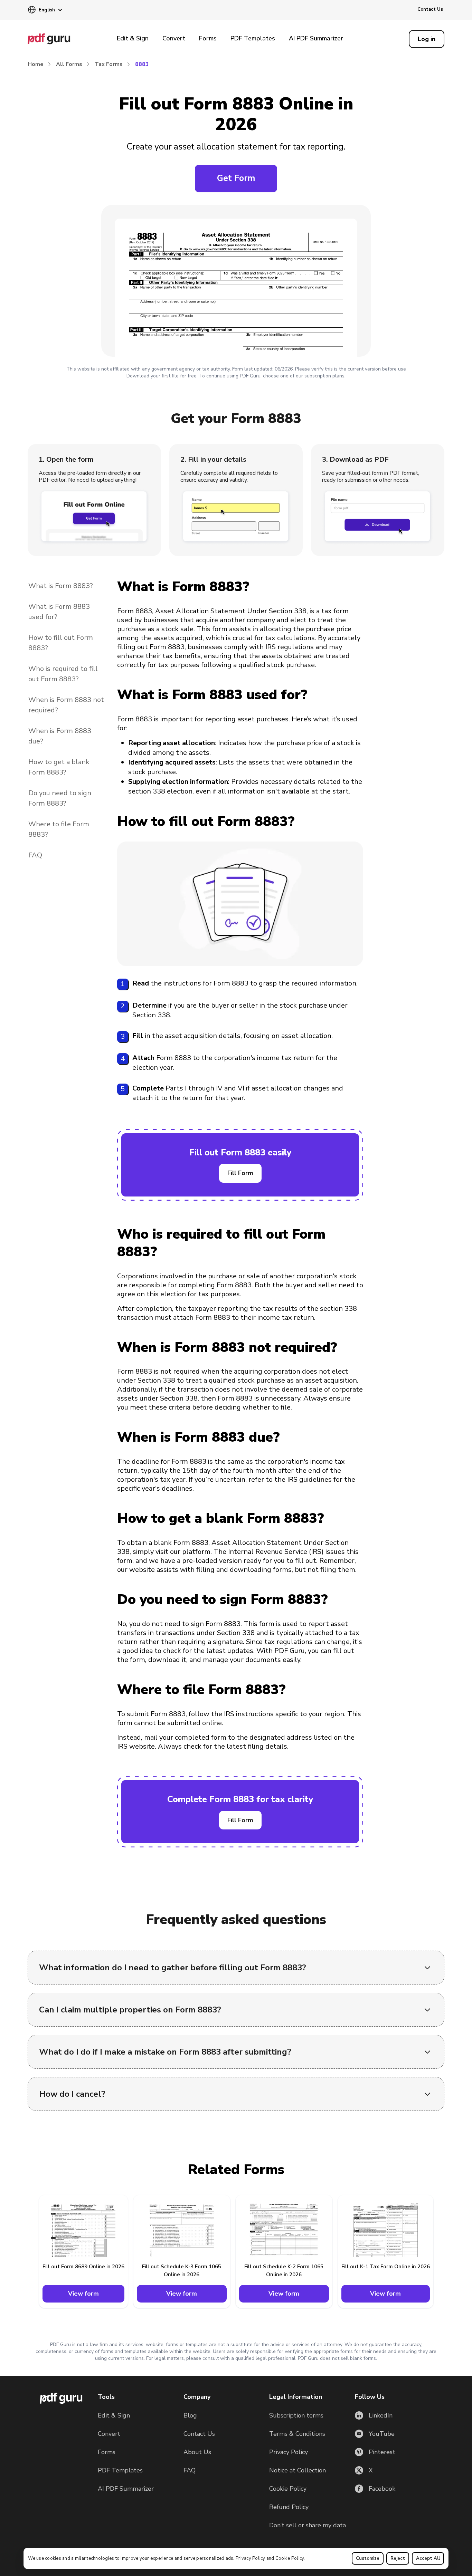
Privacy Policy (251, 2558)
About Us (197, 2452)
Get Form (236, 178)
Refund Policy (289, 2507)
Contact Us (430, 9)
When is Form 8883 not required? (66, 705)
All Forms (69, 64)
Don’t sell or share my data (308, 2525)
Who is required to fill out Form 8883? (63, 674)
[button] (45, 10)
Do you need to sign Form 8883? (60, 798)
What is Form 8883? (61, 586)
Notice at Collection (298, 2470)
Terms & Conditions (297, 2434)
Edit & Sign (133, 38)
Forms (208, 38)
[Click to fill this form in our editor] (236, 282)
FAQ (35, 855)
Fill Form (240, 1173)
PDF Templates (253, 38)
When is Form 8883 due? (60, 736)
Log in (427, 39)
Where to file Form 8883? (59, 829)
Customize (368, 2558)
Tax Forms (109, 64)
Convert (174, 38)
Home (36, 64)
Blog (190, 2415)
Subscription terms (296, 2415)
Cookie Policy (290, 2558)
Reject (398, 2558)
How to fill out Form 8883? (61, 643)
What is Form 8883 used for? (59, 612)
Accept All (428, 2558)
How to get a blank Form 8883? (59, 767)
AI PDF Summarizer (316, 38)
